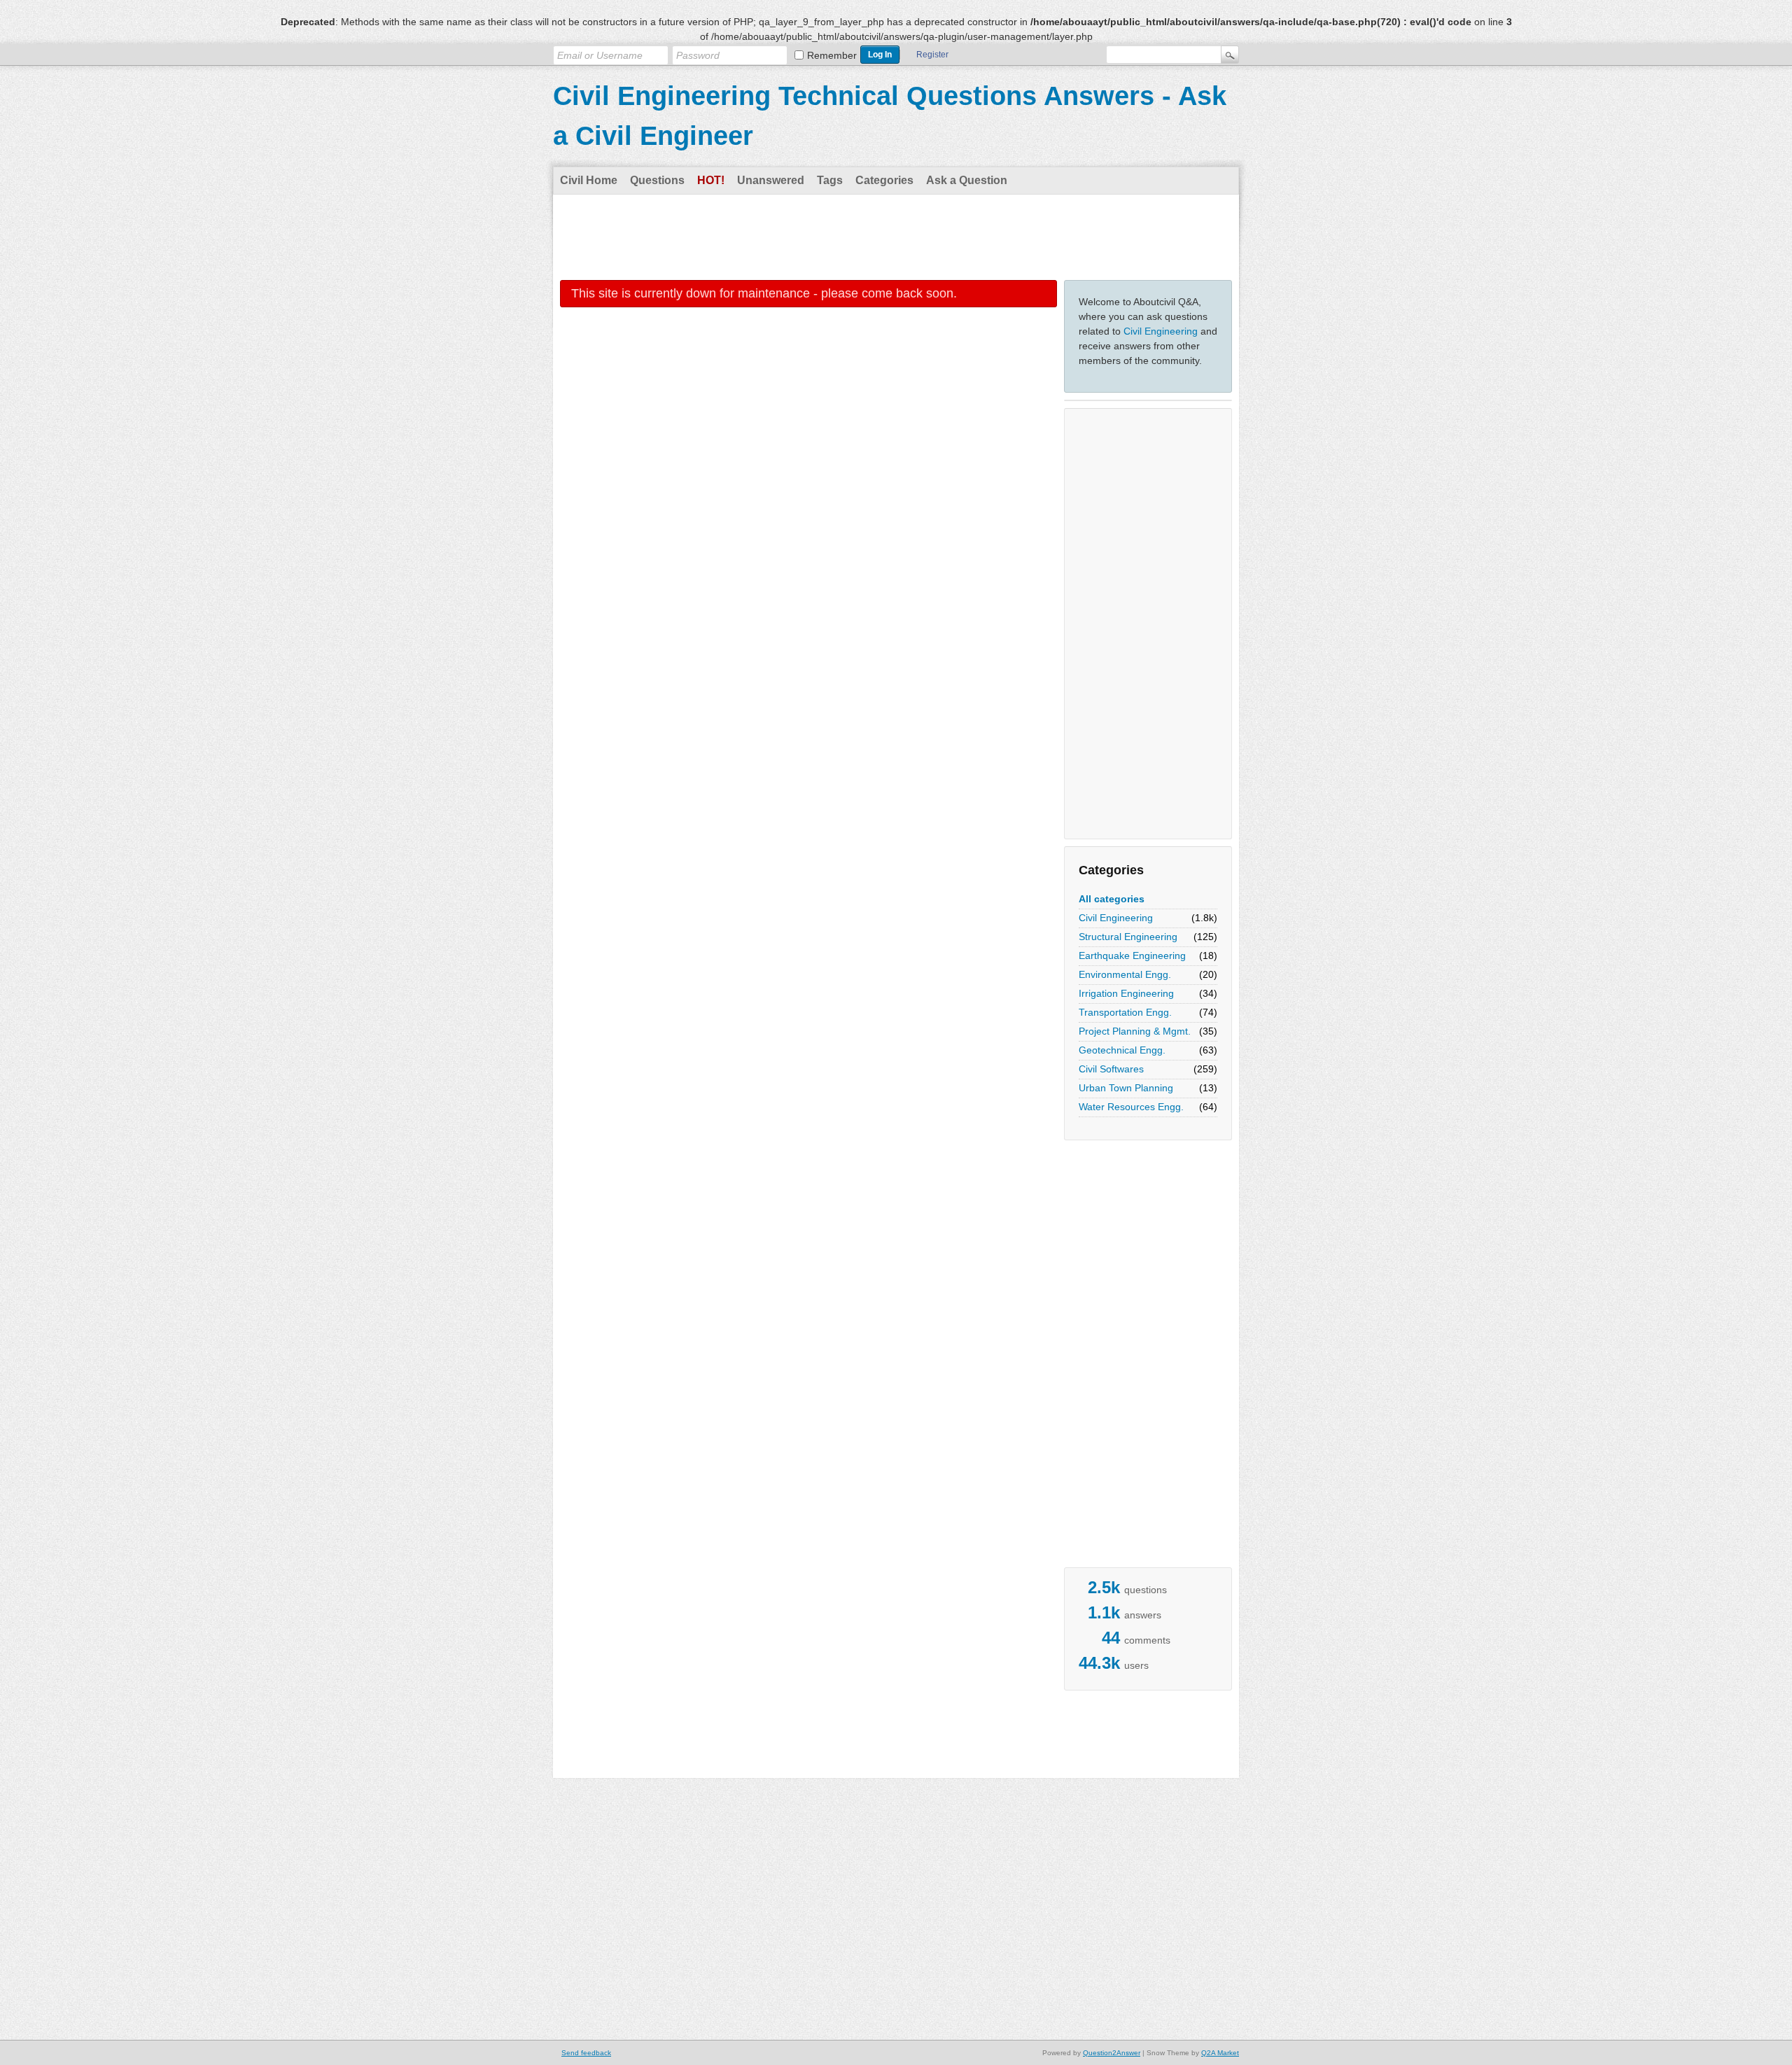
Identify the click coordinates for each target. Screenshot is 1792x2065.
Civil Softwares (1111, 1069)
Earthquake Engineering (1132, 955)
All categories (1112, 899)
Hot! (711, 180)
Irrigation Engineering (1126, 993)
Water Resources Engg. (1131, 1107)
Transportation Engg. (1125, 1012)
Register (932, 55)
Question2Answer (1112, 2053)
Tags (830, 180)
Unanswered (771, 180)
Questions (657, 180)
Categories (884, 180)
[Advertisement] (896, 237)
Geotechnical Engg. (1122, 1050)
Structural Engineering (1128, 937)
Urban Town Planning (1126, 1088)
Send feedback (586, 2053)
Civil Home (589, 180)
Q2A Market (1220, 2053)
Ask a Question (967, 180)
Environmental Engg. (1125, 974)
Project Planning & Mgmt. (1135, 1031)
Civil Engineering (1161, 331)
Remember (832, 55)
